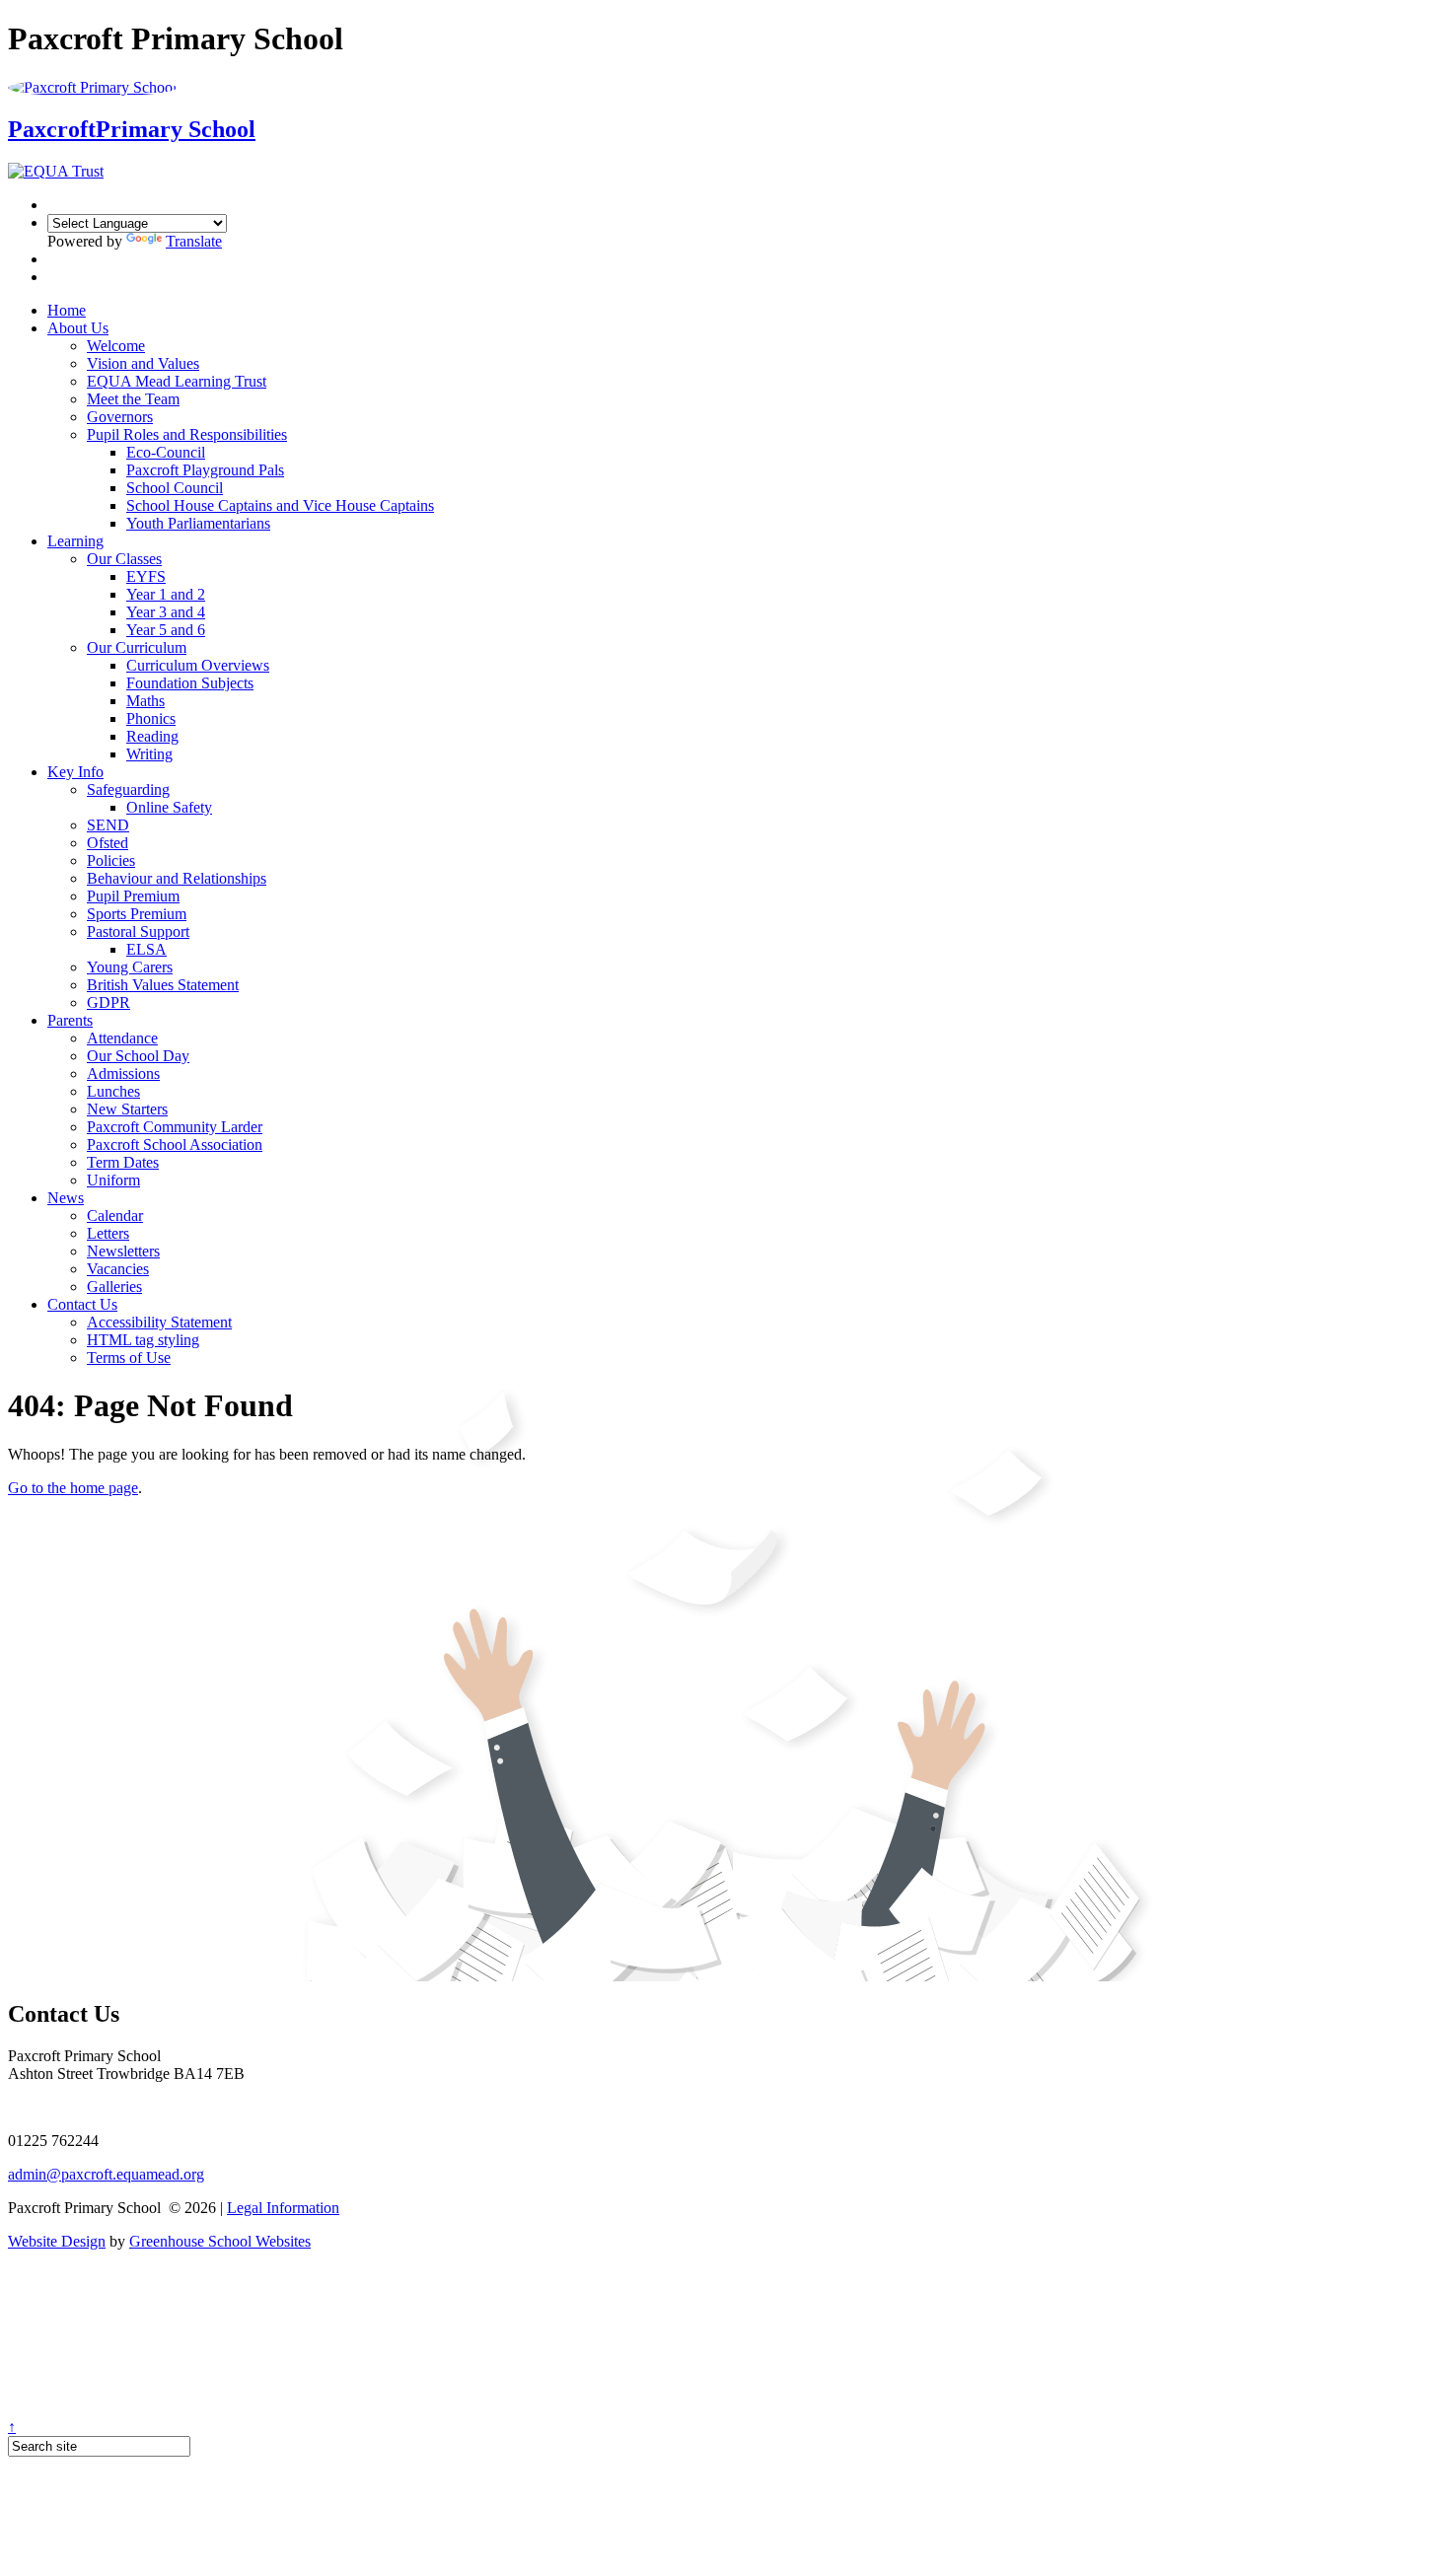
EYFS (146, 576)
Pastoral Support (138, 931)
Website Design (57, 2241)
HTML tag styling (143, 1340)
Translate (194, 241)
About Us (78, 328)
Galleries (114, 1287)
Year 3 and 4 (166, 612)
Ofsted (108, 843)
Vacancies (118, 1269)
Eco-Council (166, 452)
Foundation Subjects (190, 683)
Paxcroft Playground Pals (205, 470)
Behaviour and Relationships (177, 878)
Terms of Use (129, 1358)
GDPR (109, 1002)
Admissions (123, 1073)
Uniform (113, 1180)
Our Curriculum (137, 647)
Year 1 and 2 (166, 594)
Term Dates (123, 1162)
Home (67, 310)
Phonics (151, 718)
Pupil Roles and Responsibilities (187, 434)
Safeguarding (128, 789)
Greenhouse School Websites (220, 2241)
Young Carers (130, 967)
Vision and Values (143, 363)
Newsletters (123, 1251)
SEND (108, 825)
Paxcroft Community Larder (175, 1127)
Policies (111, 860)
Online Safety (169, 807)
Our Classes (124, 559)
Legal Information (283, 2208)
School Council (175, 488)
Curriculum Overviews (198, 665)
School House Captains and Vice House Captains (280, 505)
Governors (120, 417)
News (66, 1198)
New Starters (127, 1109)
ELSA (146, 949)
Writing (149, 754)
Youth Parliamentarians (198, 523)
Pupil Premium (133, 896)
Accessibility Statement (159, 1322)
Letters (108, 1233)
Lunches (113, 1091)
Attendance (122, 1038)
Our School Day (138, 1056)
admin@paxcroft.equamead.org (106, 2174)
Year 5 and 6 (166, 630)
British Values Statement (163, 985)
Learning (75, 541)
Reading (152, 736)
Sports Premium (137, 914)
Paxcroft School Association (175, 1145)
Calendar (115, 1216)
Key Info (75, 772)
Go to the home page (73, 1488)
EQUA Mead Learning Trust (177, 381)
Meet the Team (133, 399)
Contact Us (82, 1304)
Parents (70, 1020)
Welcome (116, 346)
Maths (145, 701)
